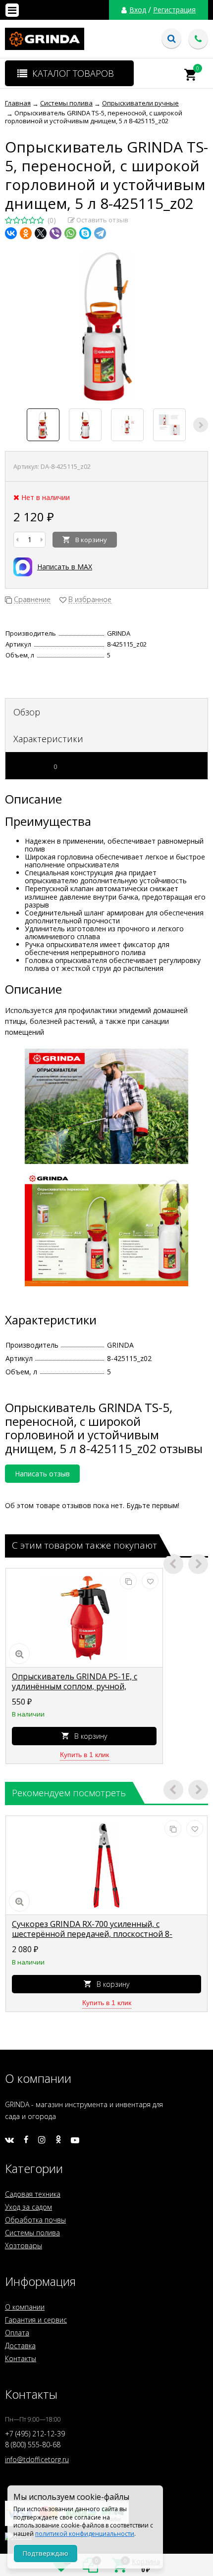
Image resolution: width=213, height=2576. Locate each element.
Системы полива (32, 2233)
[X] (41, 233)
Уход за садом (28, 2207)
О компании (25, 2307)
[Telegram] (100, 233)
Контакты (21, 2358)
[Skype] (85, 233)
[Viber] (55, 233)
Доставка (20, 2346)
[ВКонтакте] (11, 233)
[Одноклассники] (26, 233)
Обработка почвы (35, 2220)
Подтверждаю (46, 2553)
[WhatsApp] (70, 233)
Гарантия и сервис (36, 2320)
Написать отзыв (42, 1474)
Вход (138, 10)
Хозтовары (24, 2246)
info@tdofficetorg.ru (37, 2459)
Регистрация (174, 10)
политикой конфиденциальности (85, 2534)
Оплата (17, 2333)
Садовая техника (33, 2194)
